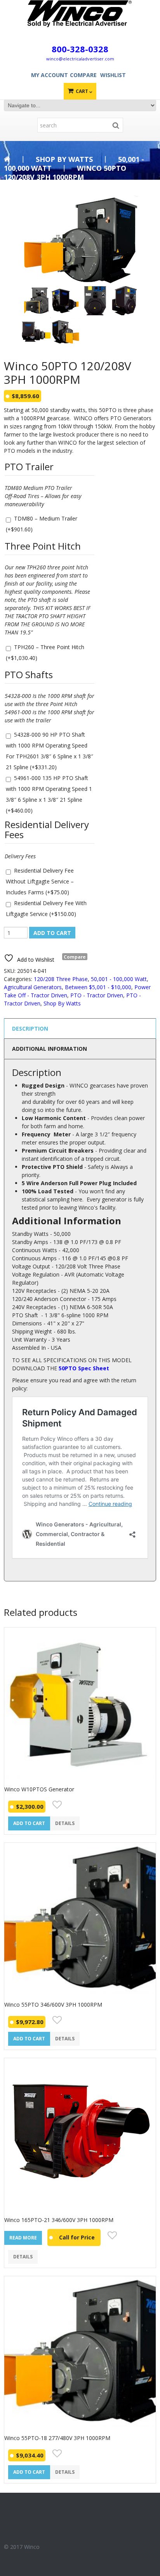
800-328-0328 (80, 49)
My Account (50, 75)
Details (65, 1823)
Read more (23, 2238)
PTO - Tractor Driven (97, 995)
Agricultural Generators (33, 987)
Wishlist (113, 75)
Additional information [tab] (50, 1049)
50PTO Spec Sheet (84, 1368)
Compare (83, 75)
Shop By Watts (64, 159)
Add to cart (52, 933)
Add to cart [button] (29, 1823)
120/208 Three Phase (61, 979)
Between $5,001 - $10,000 (98, 987)
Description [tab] (30, 1029)
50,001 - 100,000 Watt (119, 979)
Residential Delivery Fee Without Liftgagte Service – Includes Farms (40, 881)
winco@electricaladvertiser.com (80, 59)
